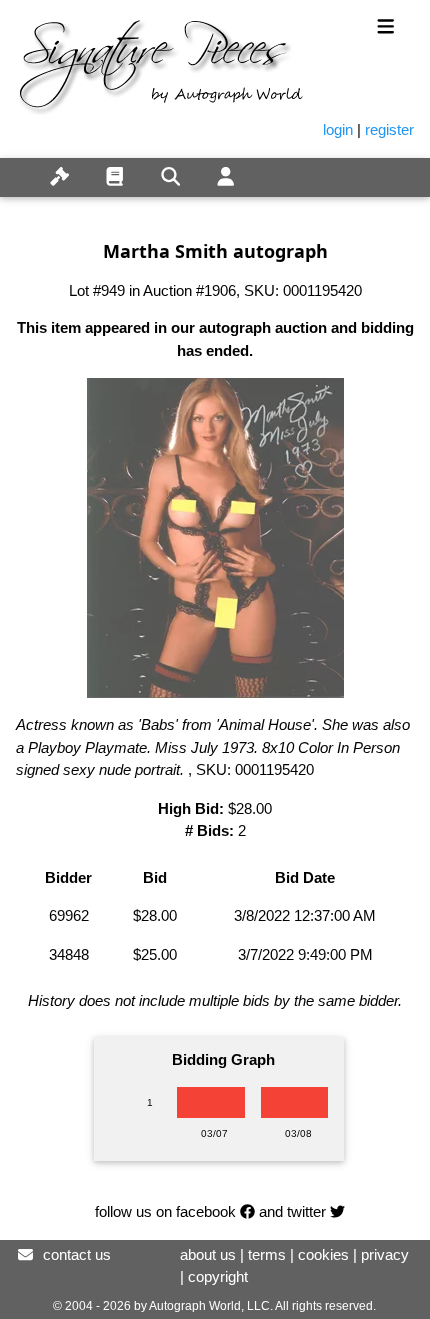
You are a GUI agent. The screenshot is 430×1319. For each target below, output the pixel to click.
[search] (170, 177)
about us (208, 1254)
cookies (323, 1254)
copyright (218, 1276)
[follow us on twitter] (337, 1211)
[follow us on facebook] (247, 1211)
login (338, 129)
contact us (77, 1254)
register (389, 129)
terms (267, 1254)
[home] (16, 166)
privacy (385, 1254)
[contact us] (25, 1254)
